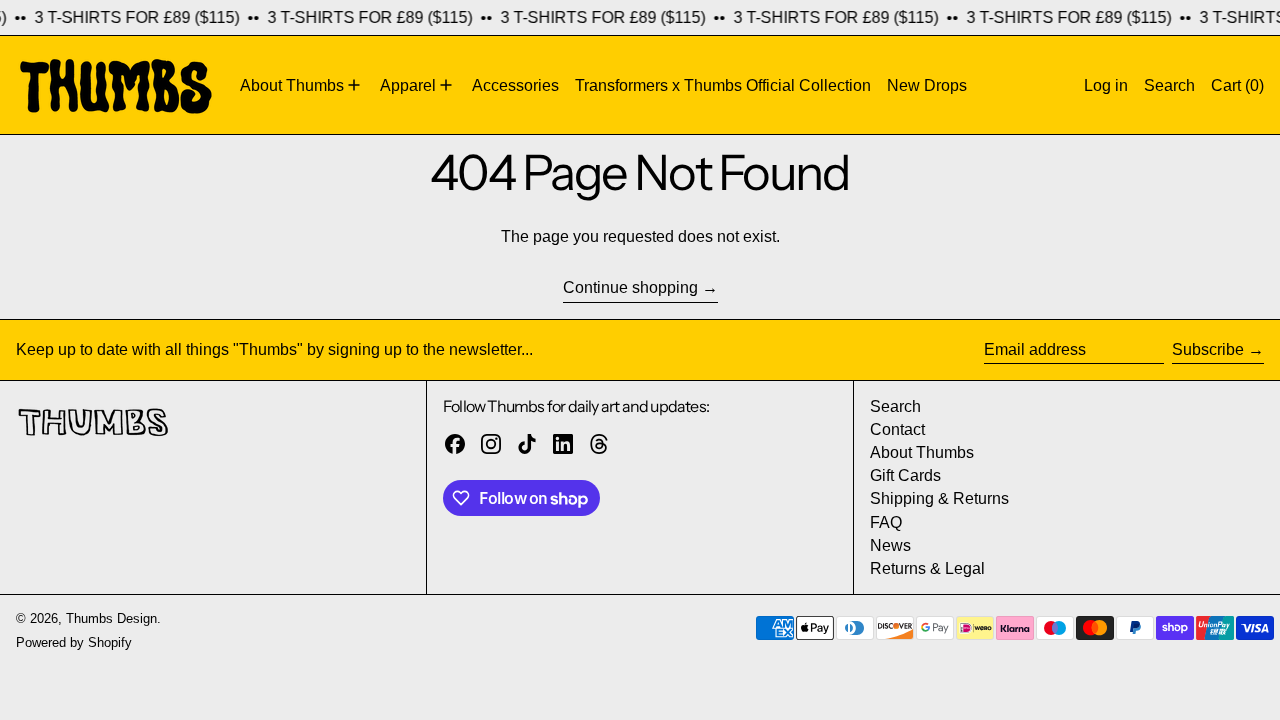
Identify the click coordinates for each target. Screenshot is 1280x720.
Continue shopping (630, 287)
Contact (897, 429)
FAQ (886, 522)
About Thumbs (922, 452)
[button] (1169, 85)
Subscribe (1208, 349)
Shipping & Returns (939, 498)
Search (895, 406)
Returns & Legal (927, 568)
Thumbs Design (111, 618)
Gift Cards (905, 475)
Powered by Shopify (74, 642)
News (890, 545)
